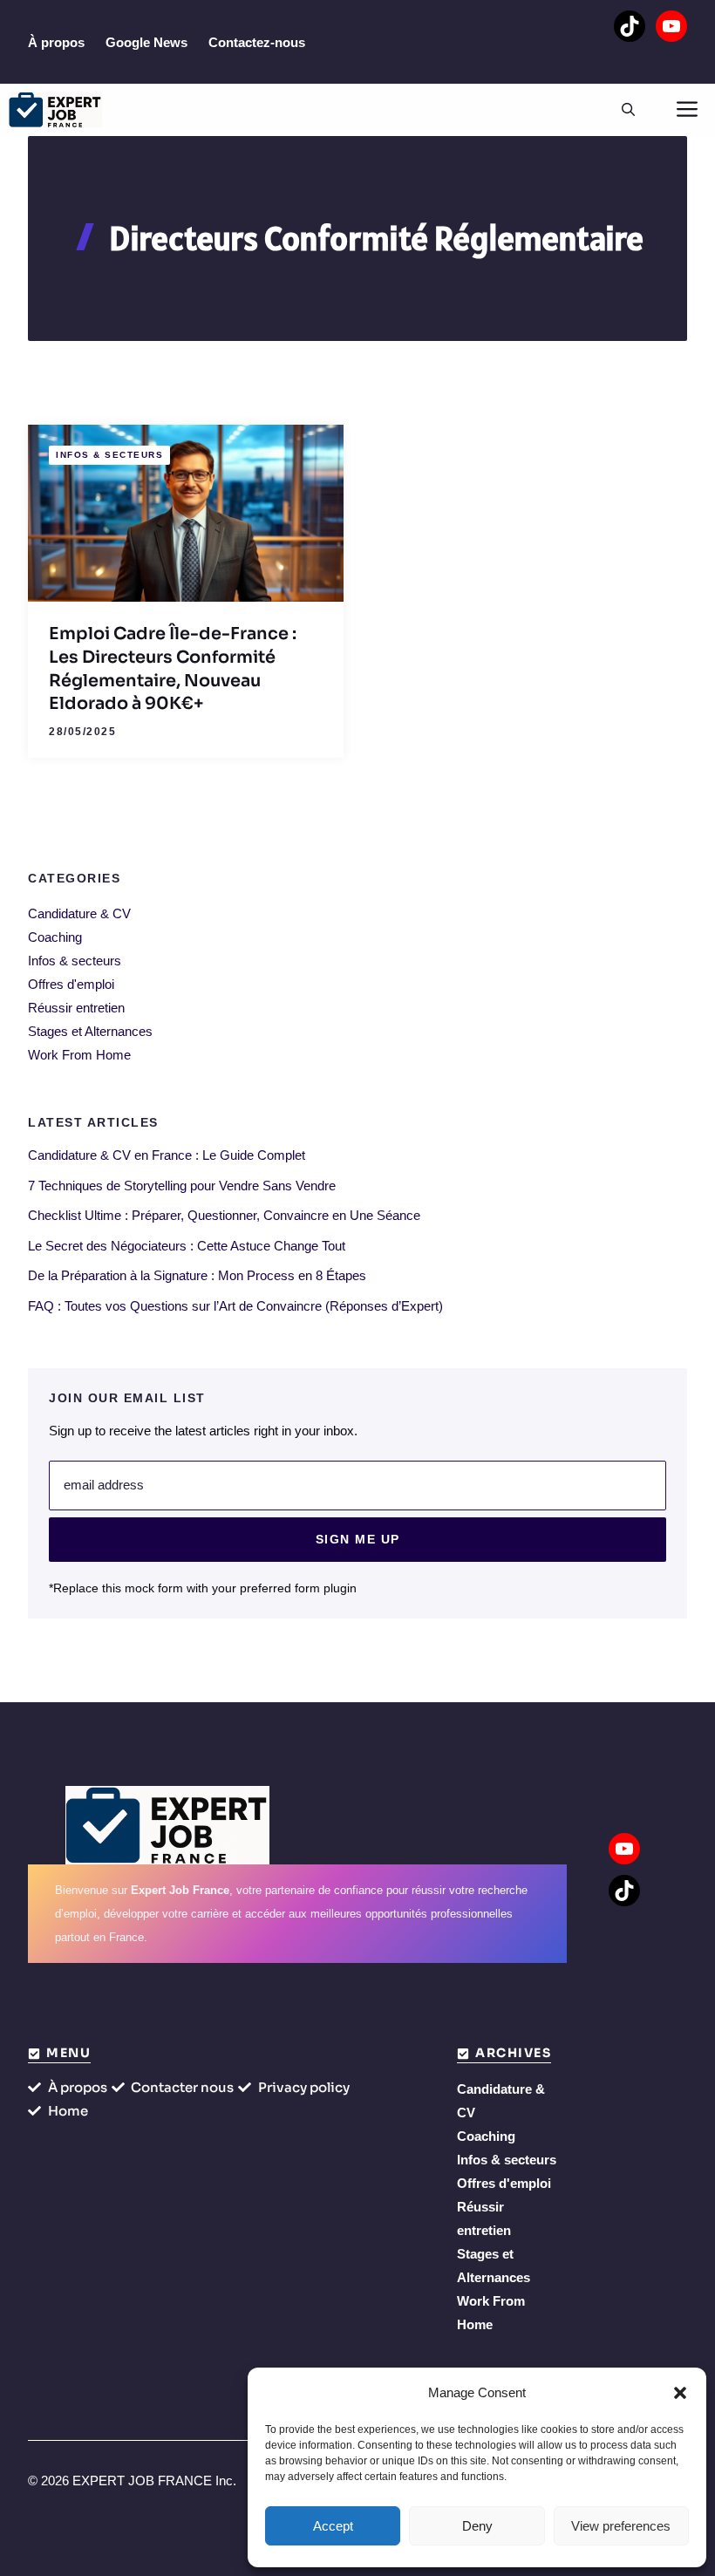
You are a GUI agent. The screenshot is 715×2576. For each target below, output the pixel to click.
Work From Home (79, 1055)
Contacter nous (182, 2087)
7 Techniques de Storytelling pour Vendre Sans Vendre (182, 1186)
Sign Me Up (358, 1539)
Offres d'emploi (71, 984)
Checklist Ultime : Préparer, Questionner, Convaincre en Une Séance (224, 1215)
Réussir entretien (76, 1008)
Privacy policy (304, 2087)
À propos (56, 42)
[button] (680, 2393)
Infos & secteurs (109, 455)
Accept (333, 2526)
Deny (477, 2526)
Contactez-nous (257, 42)
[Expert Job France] (55, 110)
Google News (146, 42)
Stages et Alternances (90, 1031)
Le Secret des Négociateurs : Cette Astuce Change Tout (187, 1246)
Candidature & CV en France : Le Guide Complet (167, 1155)
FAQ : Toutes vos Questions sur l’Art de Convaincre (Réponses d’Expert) (235, 1306)
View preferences (621, 2526)
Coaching (55, 937)
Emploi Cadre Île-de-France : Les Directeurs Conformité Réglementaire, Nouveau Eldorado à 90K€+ (173, 668)
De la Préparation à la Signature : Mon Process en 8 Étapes (197, 1275)
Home (68, 2111)
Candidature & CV (79, 913)
